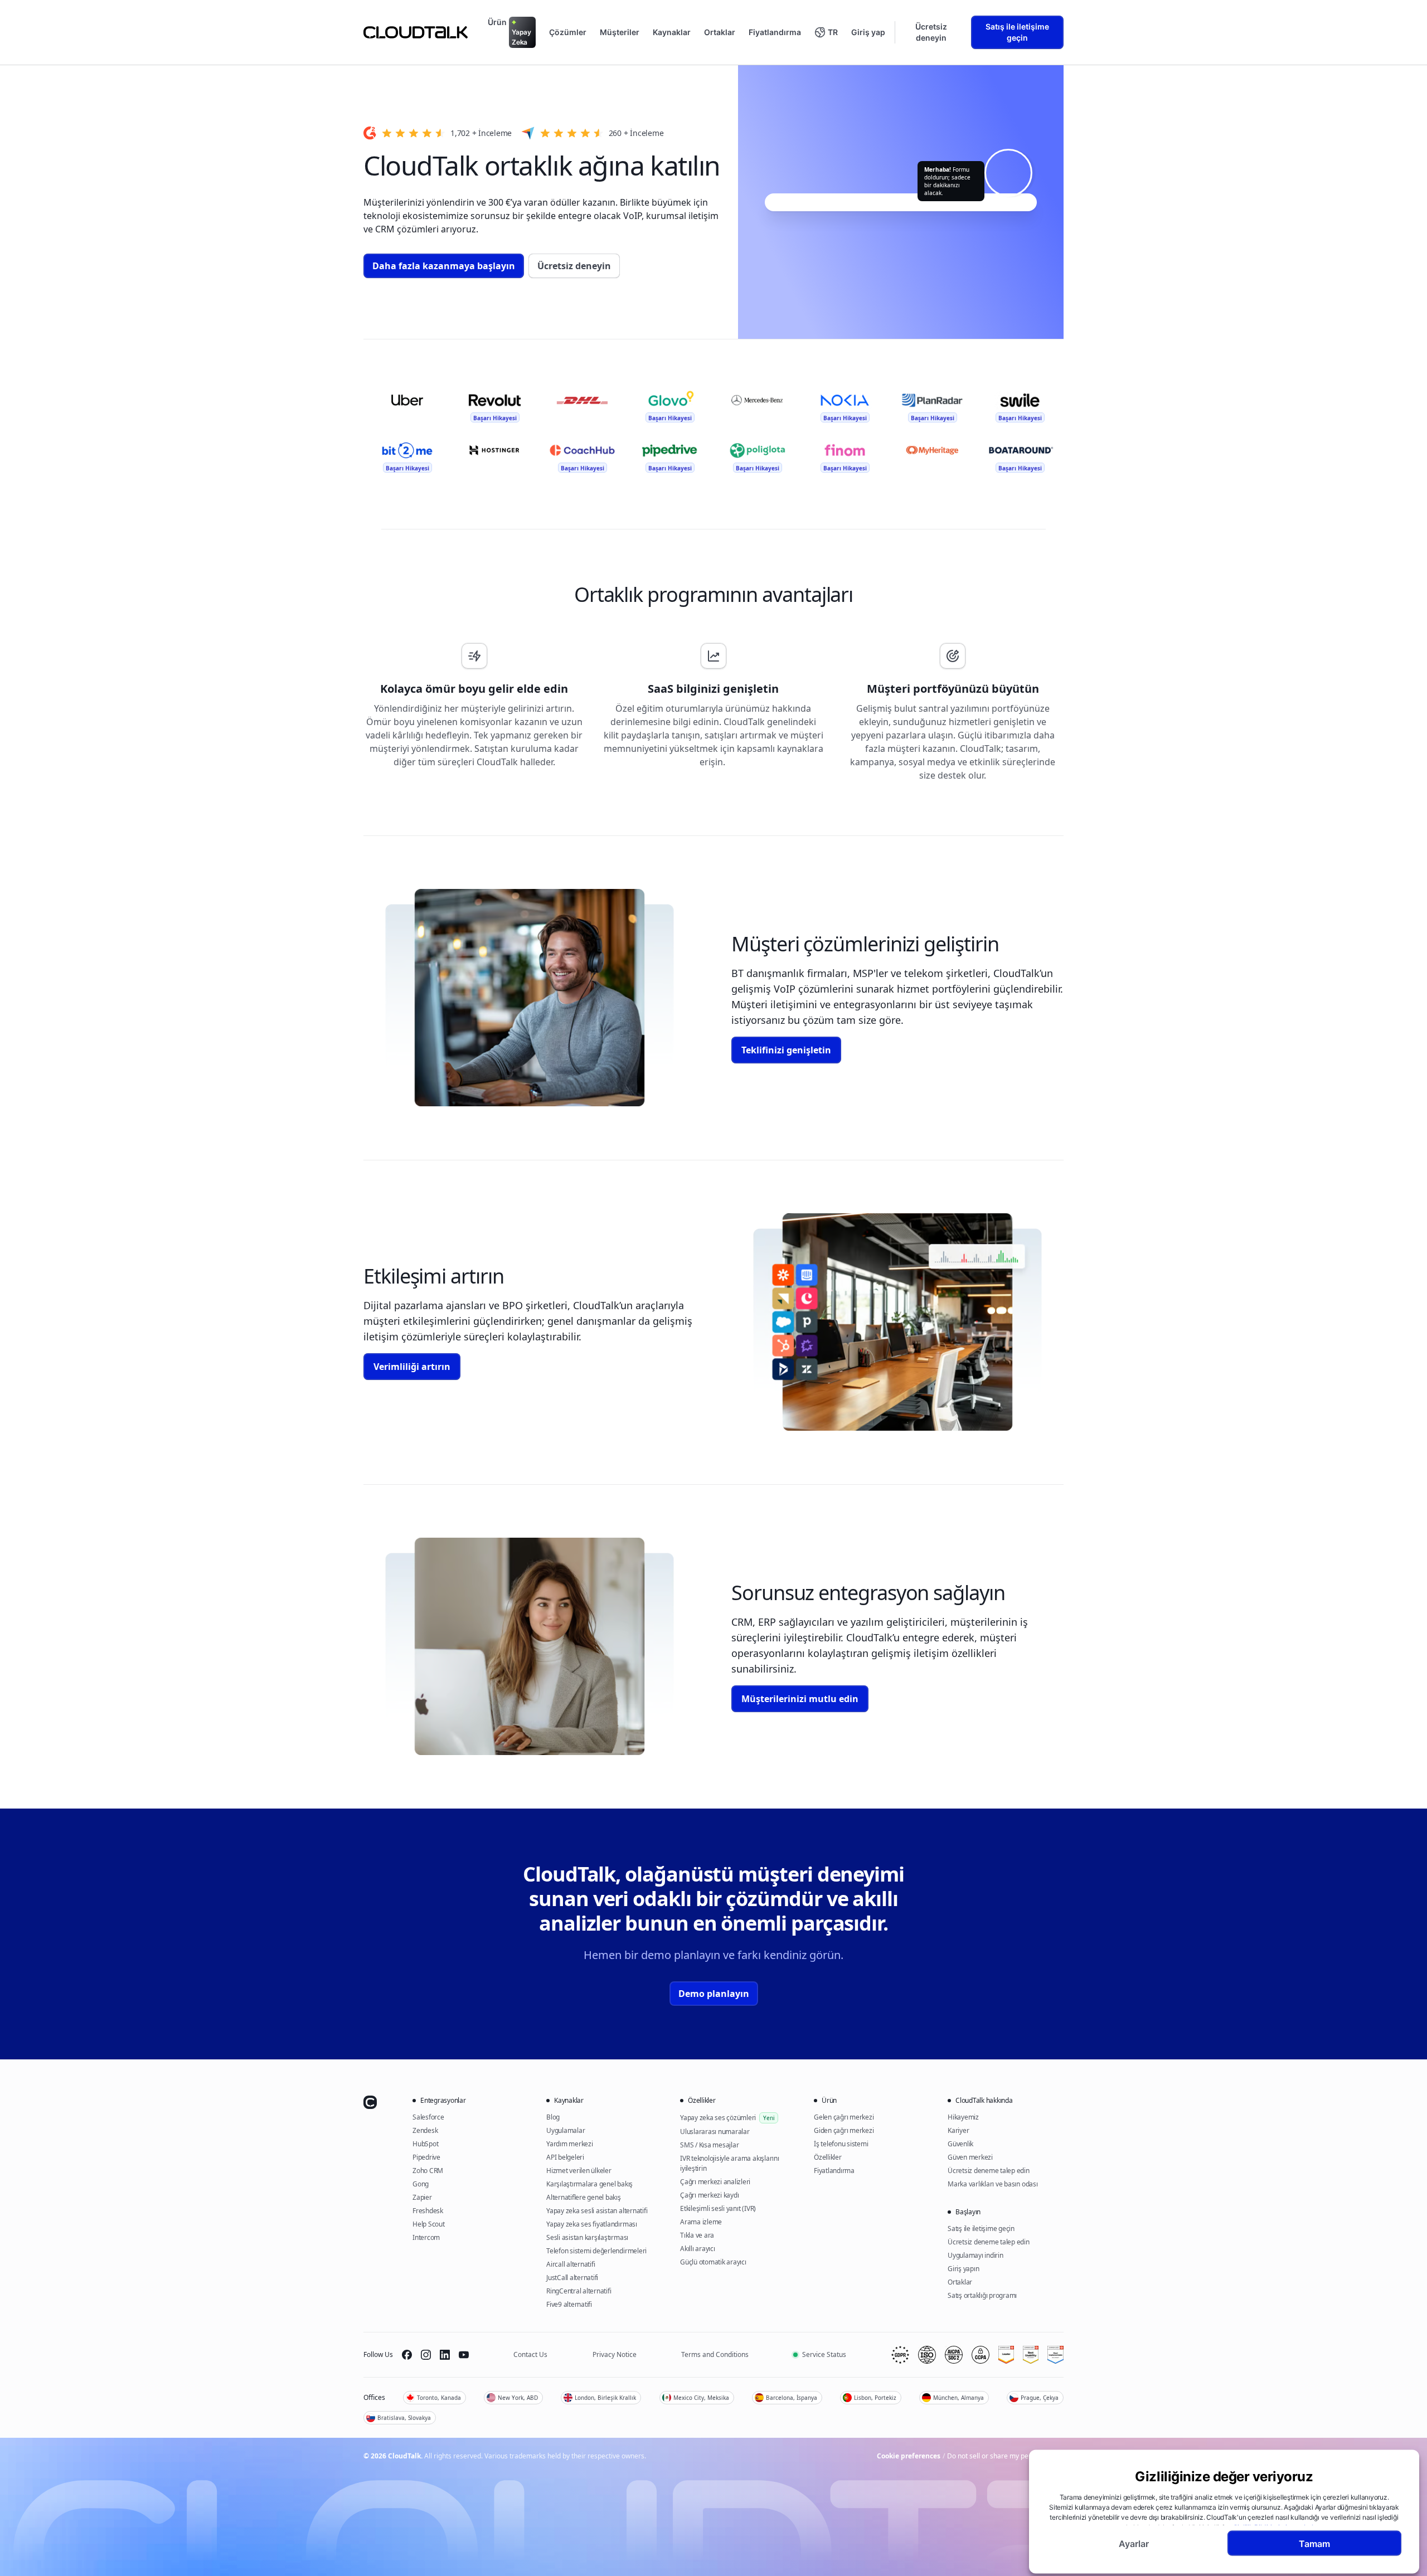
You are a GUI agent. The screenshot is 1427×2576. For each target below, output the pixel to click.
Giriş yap (868, 32)
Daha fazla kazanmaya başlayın (444, 266)
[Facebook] (407, 2355)
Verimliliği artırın (412, 1367)
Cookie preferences (909, 2456)
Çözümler (568, 32)
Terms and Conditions (715, 2354)
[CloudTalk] (416, 32)
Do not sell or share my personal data (1005, 2456)
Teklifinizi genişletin (786, 1050)
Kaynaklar (672, 32)
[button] (826, 32)
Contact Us (530, 2354)
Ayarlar (1134, 2543)
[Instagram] (426, 2355)
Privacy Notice (615, 2354)
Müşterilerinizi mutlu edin (800, 1699)
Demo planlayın (714, 1994)
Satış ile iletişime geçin (1017, 32)
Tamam (1314, 2543)
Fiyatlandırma (775, 32)
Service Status (824, 2354)
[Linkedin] (445, 2355)
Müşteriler (620, 32)
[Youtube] (464, 2355)
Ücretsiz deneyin (931, 32)
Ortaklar (720, 32)
